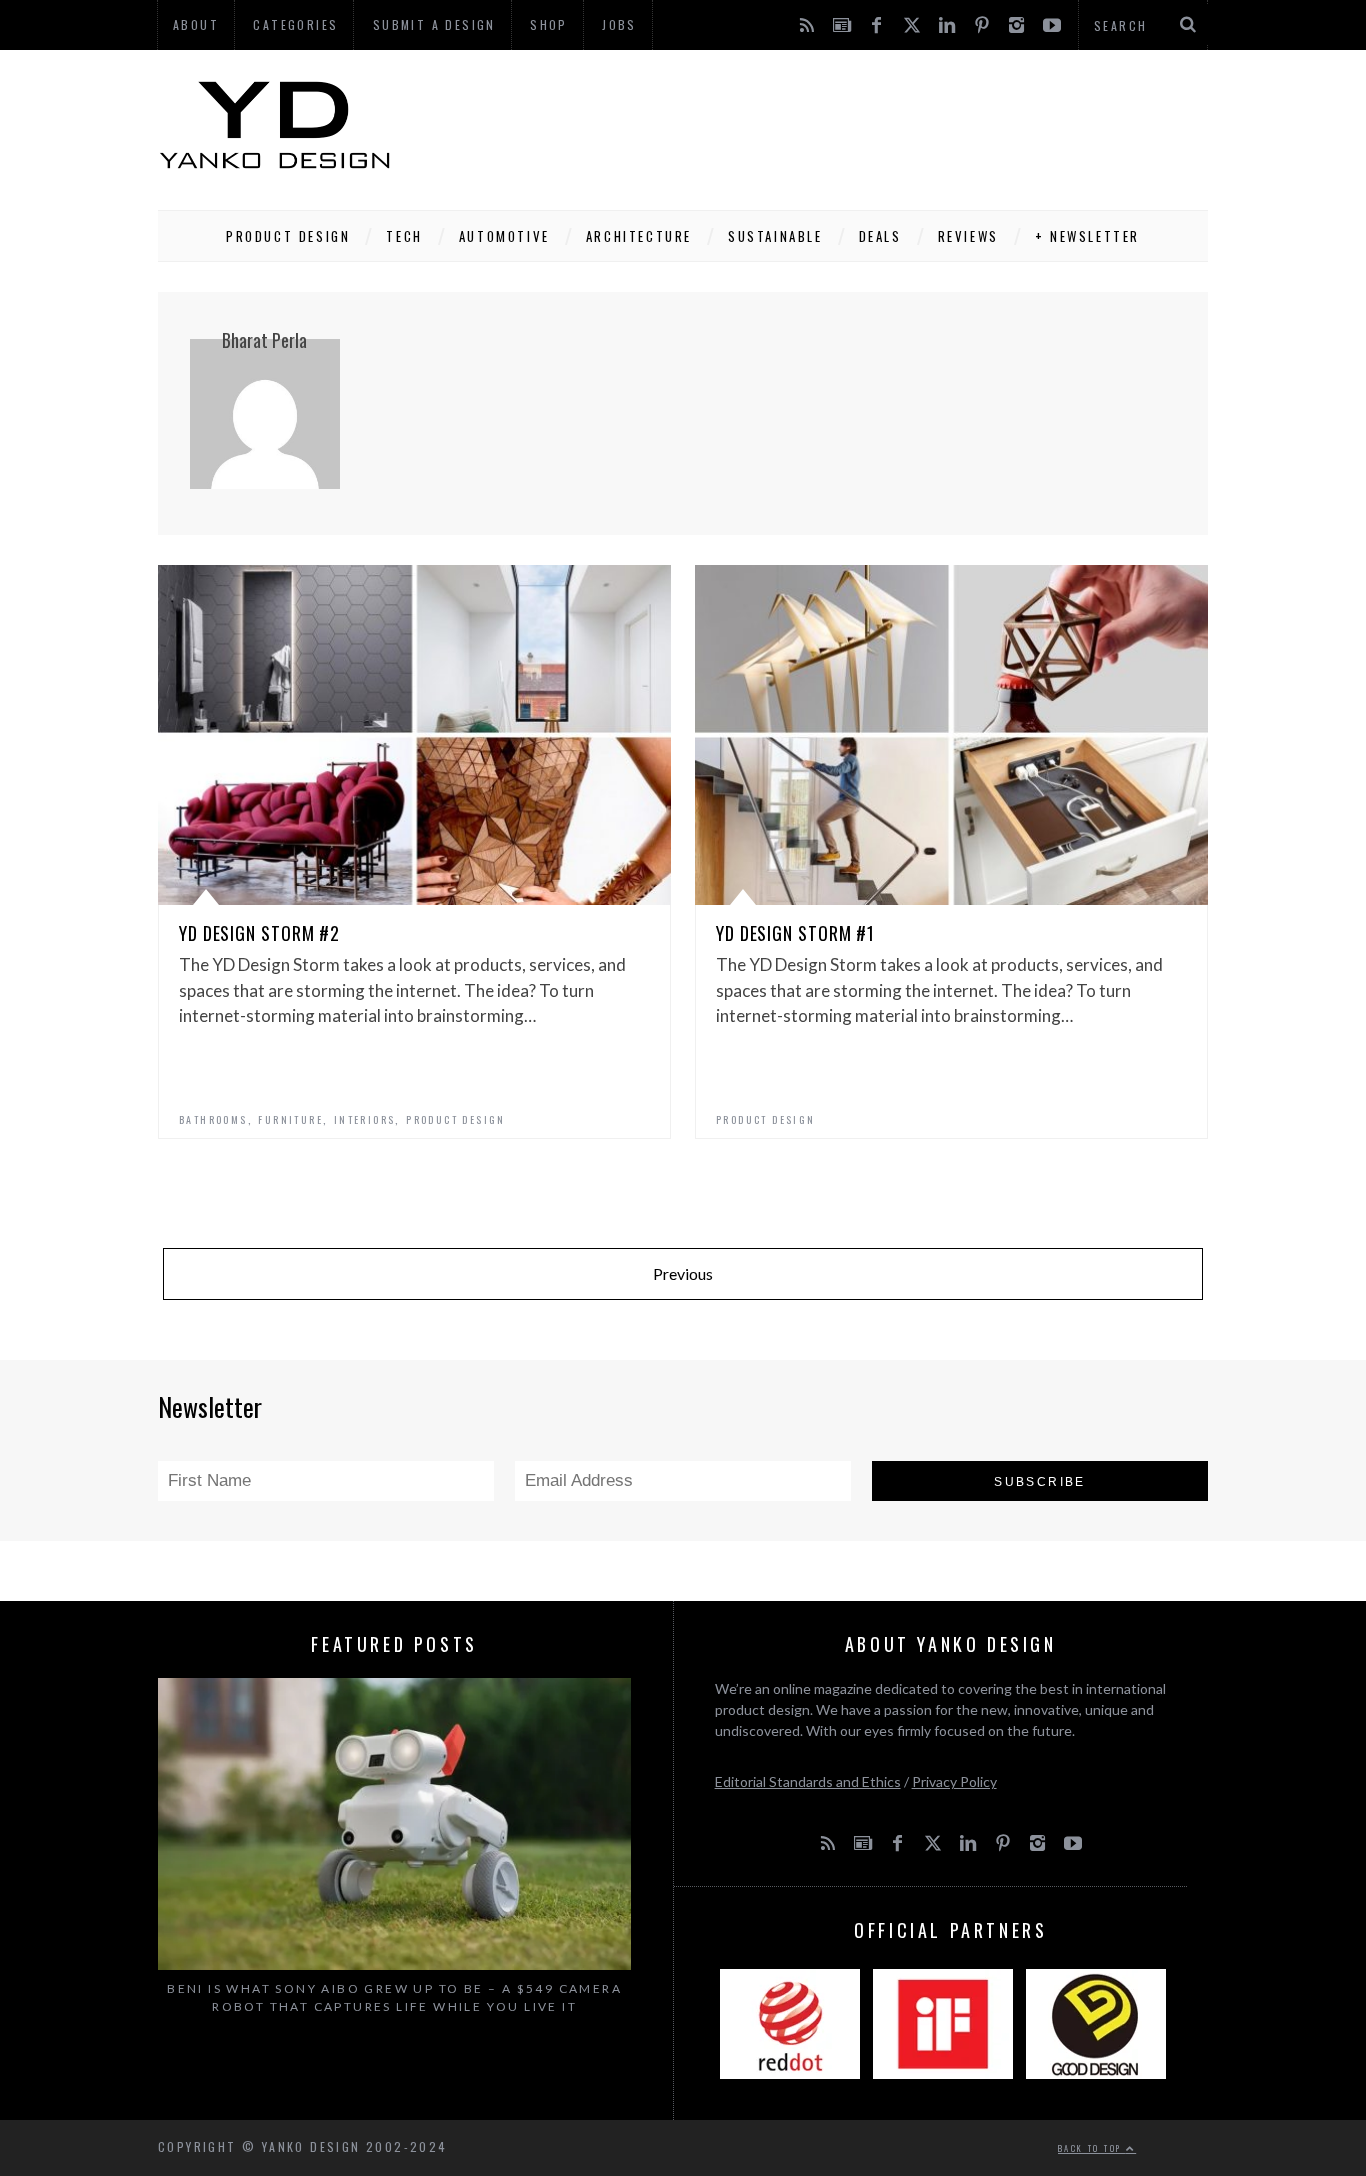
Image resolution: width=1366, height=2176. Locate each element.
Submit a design (434, 24)
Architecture (639, 236)
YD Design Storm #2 (259, 933)
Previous (683, 1273)
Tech (404, 236)
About (196, 24)
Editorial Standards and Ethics (808, 1781)
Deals (880, 236)
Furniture (290, 1119)
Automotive (504, 236)
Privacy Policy (954, 1781)
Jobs (619, 24)
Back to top (1092, 2148)
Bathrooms (213, 1119)
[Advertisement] (844, 125)
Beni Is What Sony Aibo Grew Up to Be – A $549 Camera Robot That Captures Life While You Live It (394, 1997)
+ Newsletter (1087, 236)
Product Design (288, 236)
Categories (295, 24)
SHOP (549, 24)
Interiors (365, 1119)
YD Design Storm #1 (795, 933)
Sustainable (775, 236)
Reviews (968, 236)
